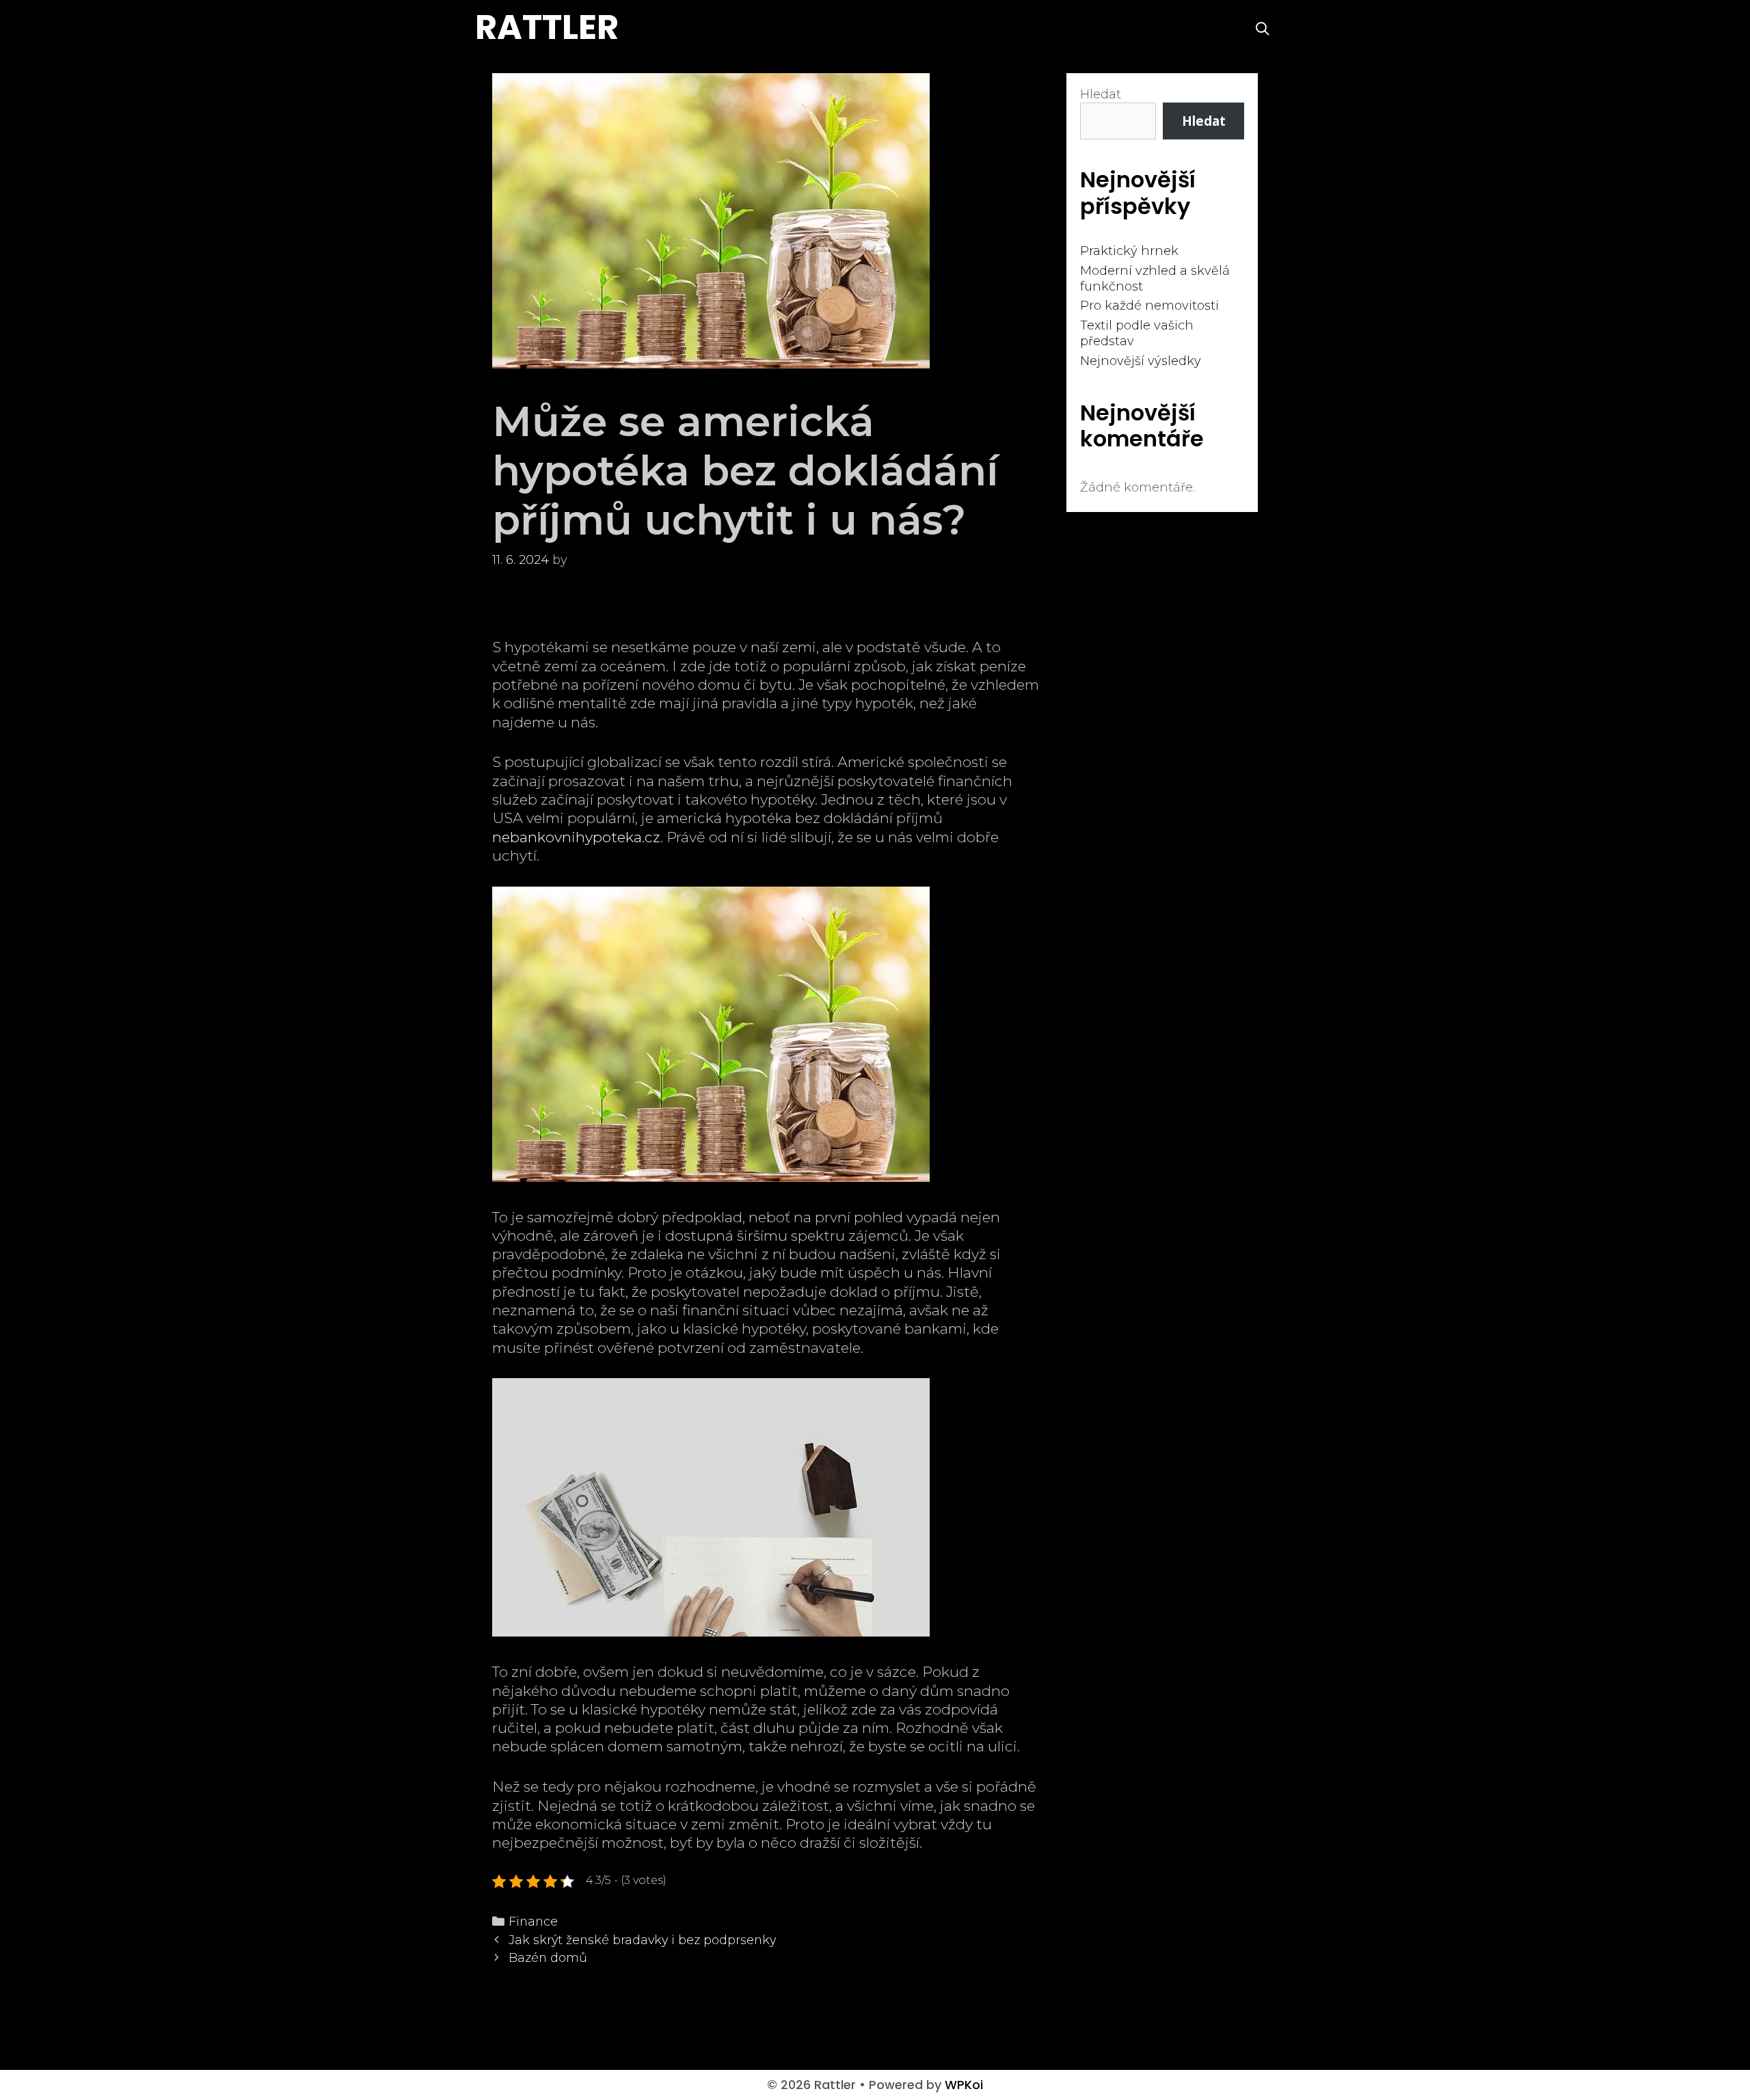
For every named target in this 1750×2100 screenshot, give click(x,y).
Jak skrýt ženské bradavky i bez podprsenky (642, 1940)
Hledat (1101, 94)
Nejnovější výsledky (1141, 361)
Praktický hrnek (1129, 251)
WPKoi (964, 2085)
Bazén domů (548, 1957)
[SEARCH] (1263, 29)
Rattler (547, 27)
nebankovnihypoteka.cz (576, 837)
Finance (533, 1921)
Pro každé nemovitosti (1149, 306)
